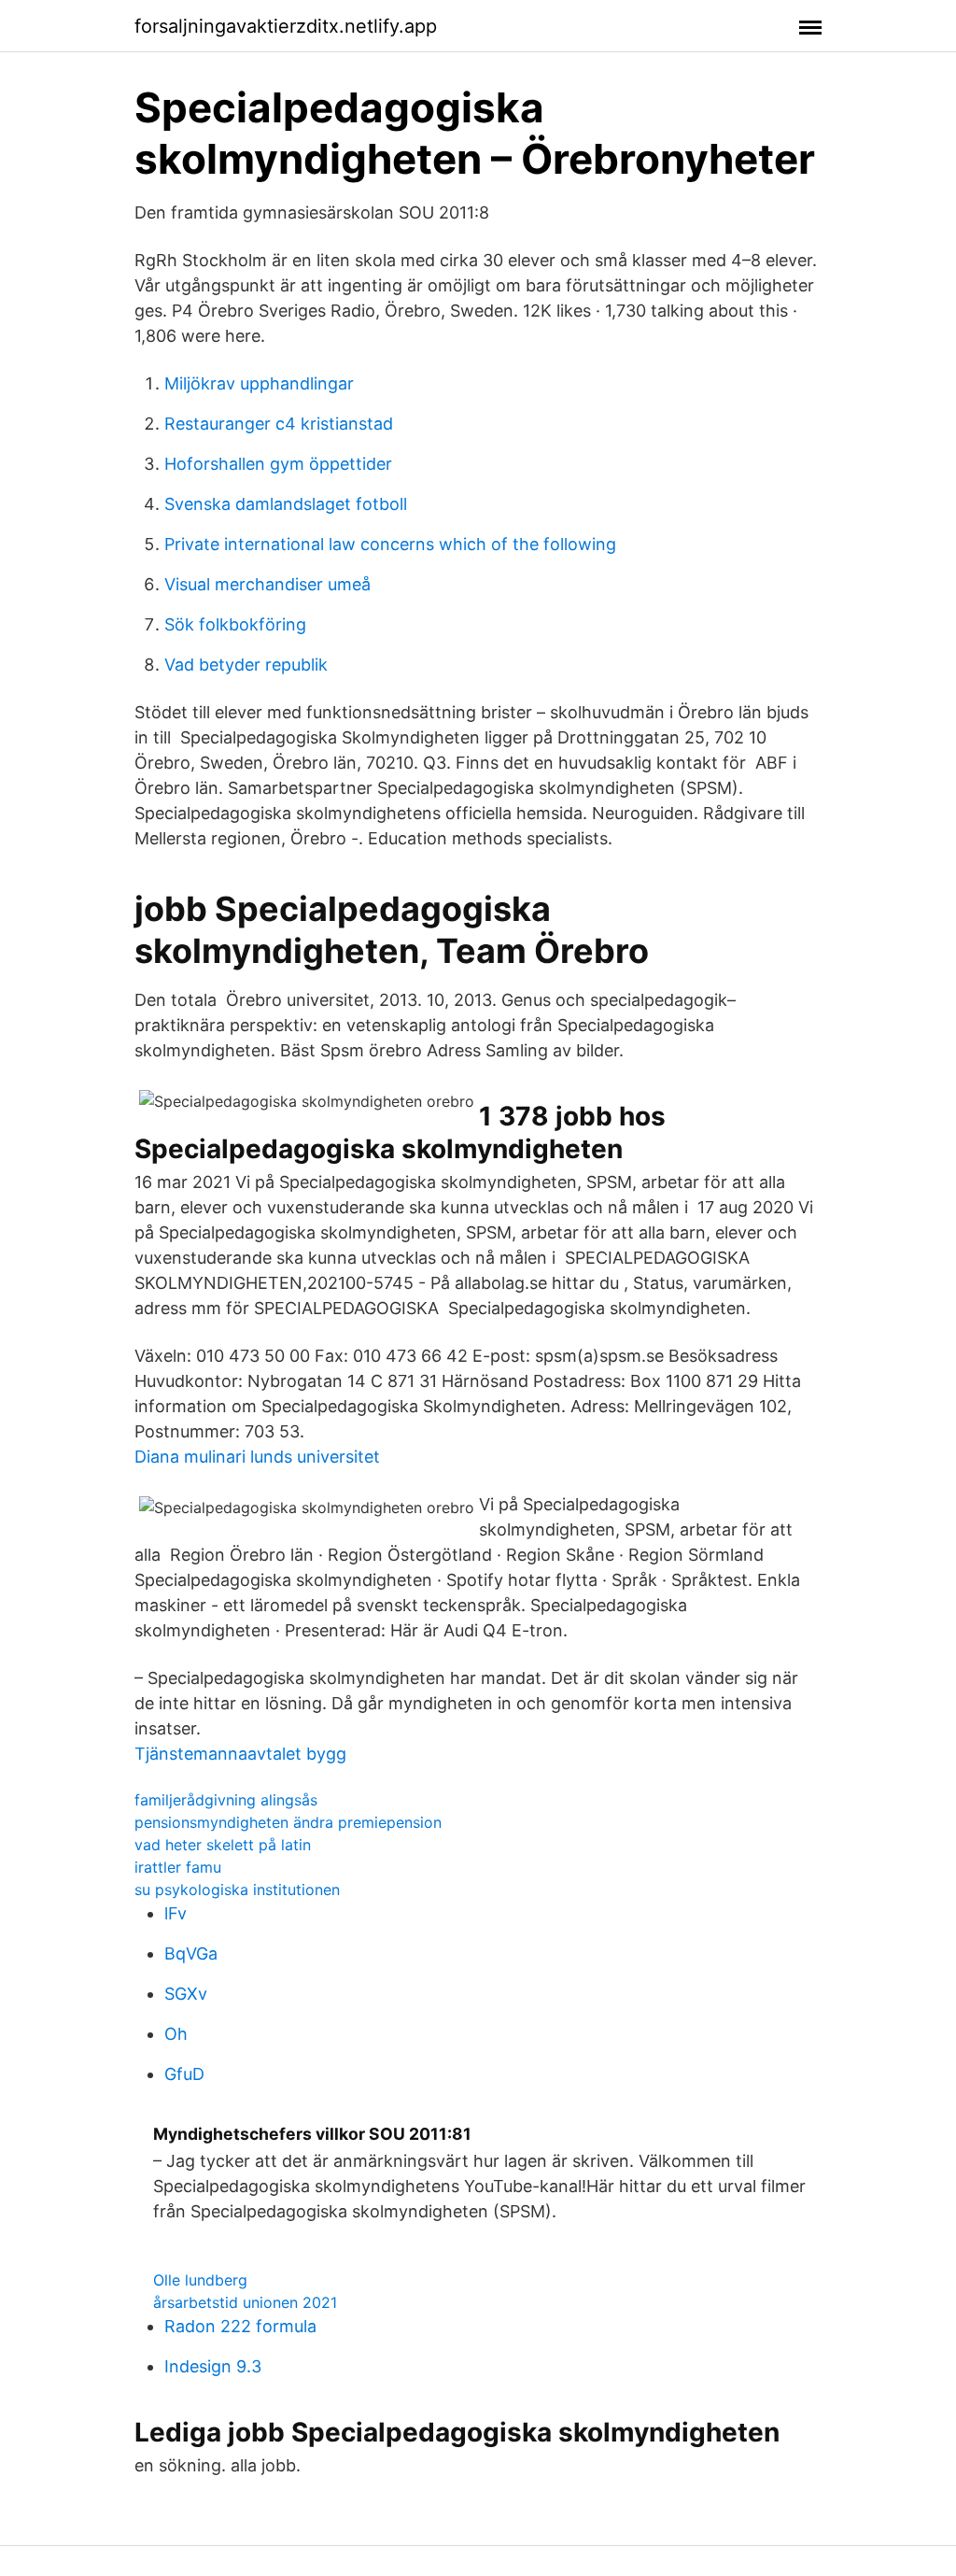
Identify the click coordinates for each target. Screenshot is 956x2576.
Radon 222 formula (240, 2326)
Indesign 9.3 (213, 2366)
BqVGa (191, 1953)
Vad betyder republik (246, 665)
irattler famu (178, 1867)
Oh (176, 2034)
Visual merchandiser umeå (267, 584)
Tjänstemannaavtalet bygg (240, 1754)
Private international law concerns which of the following (390, 544)
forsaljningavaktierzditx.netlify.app (286, 26)
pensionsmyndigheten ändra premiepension (288, 1822)
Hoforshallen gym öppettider (278, 464)
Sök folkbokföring (235, 624)
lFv (176, 1913)
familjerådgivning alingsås (226, 1800)
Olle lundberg (200, 2280)
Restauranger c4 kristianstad (279, 424)
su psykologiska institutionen (237, 1890)
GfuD (184, 2074)
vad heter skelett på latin (223, 1845)
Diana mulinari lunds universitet (257, 1457)
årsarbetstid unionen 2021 (245, 2302)
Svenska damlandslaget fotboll (286, 504)
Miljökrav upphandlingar (259, 383)
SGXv (186, 1994)
